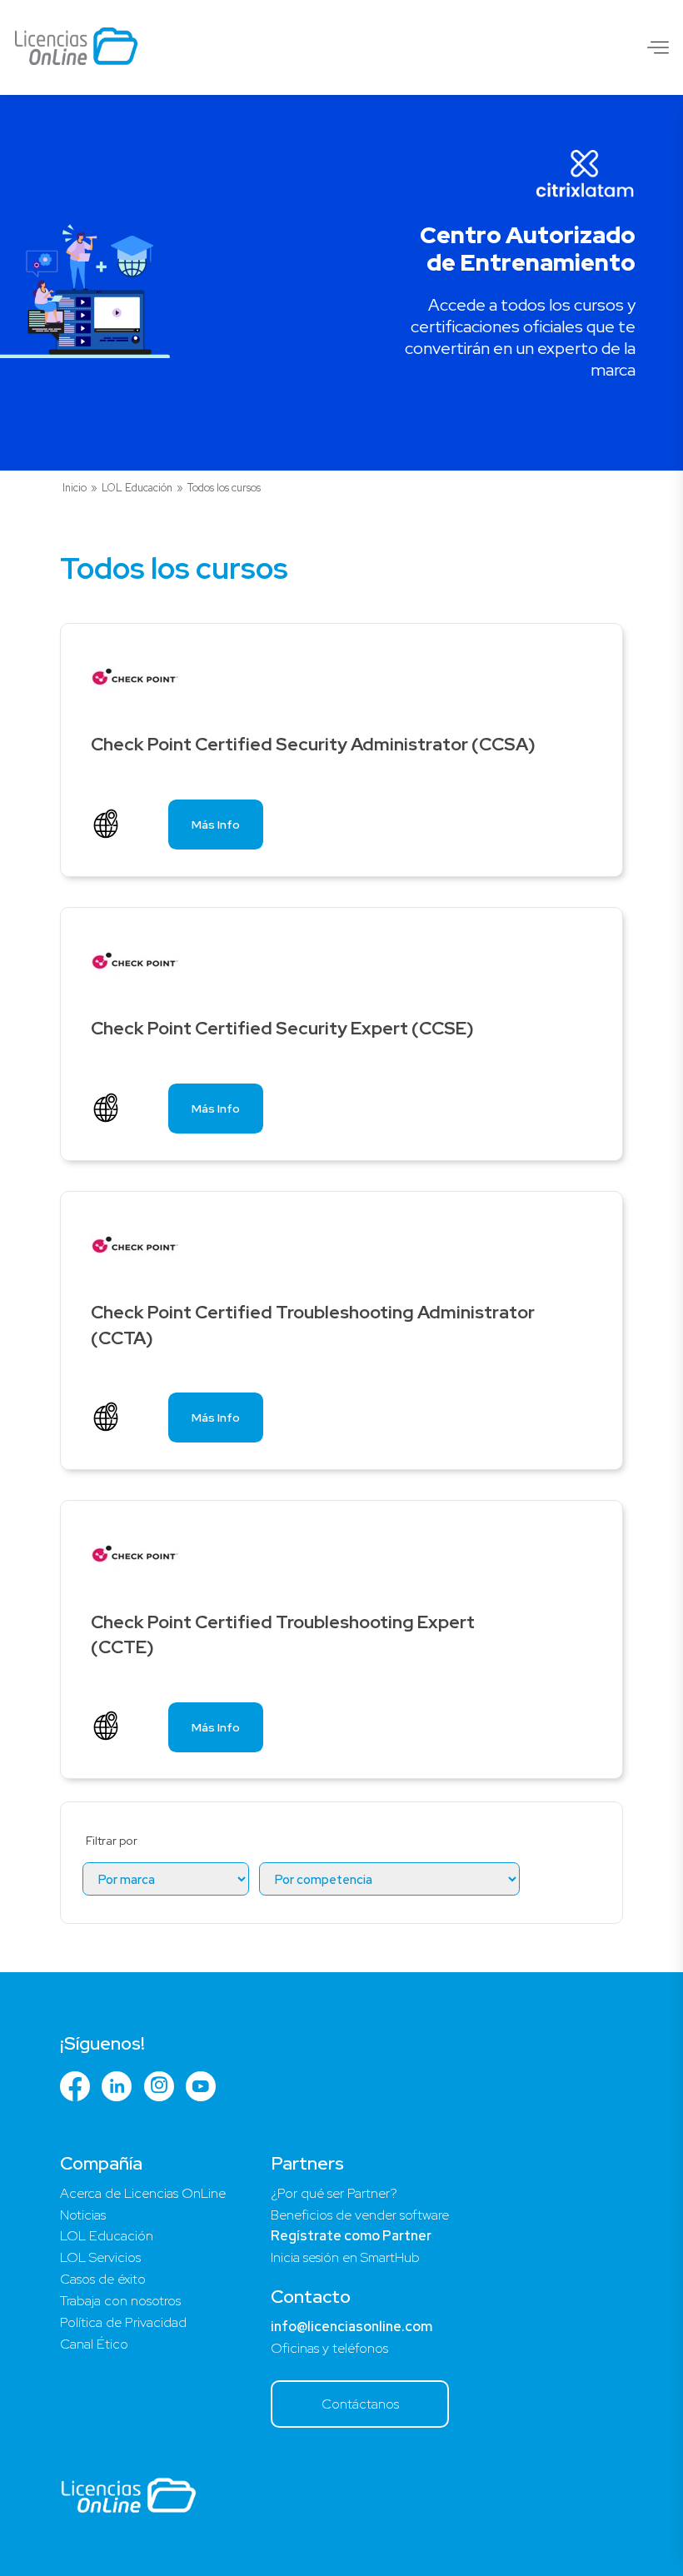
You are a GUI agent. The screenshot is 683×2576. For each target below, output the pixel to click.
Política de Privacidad (123, 2322)
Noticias (83, 2215)
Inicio (75, 488)
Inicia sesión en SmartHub (345, 2257)
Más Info (216, 825)
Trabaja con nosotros (120, 2301)
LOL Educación (137, 488)
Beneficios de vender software (360, 2215)
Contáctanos (360, 2404)
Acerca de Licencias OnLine (143, 2193)
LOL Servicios (100, 2257)
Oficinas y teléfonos (329, 2348)
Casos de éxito (103, 2279)
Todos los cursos (224, 488)
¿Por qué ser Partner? (334, 2193)
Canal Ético (94, 2344)
